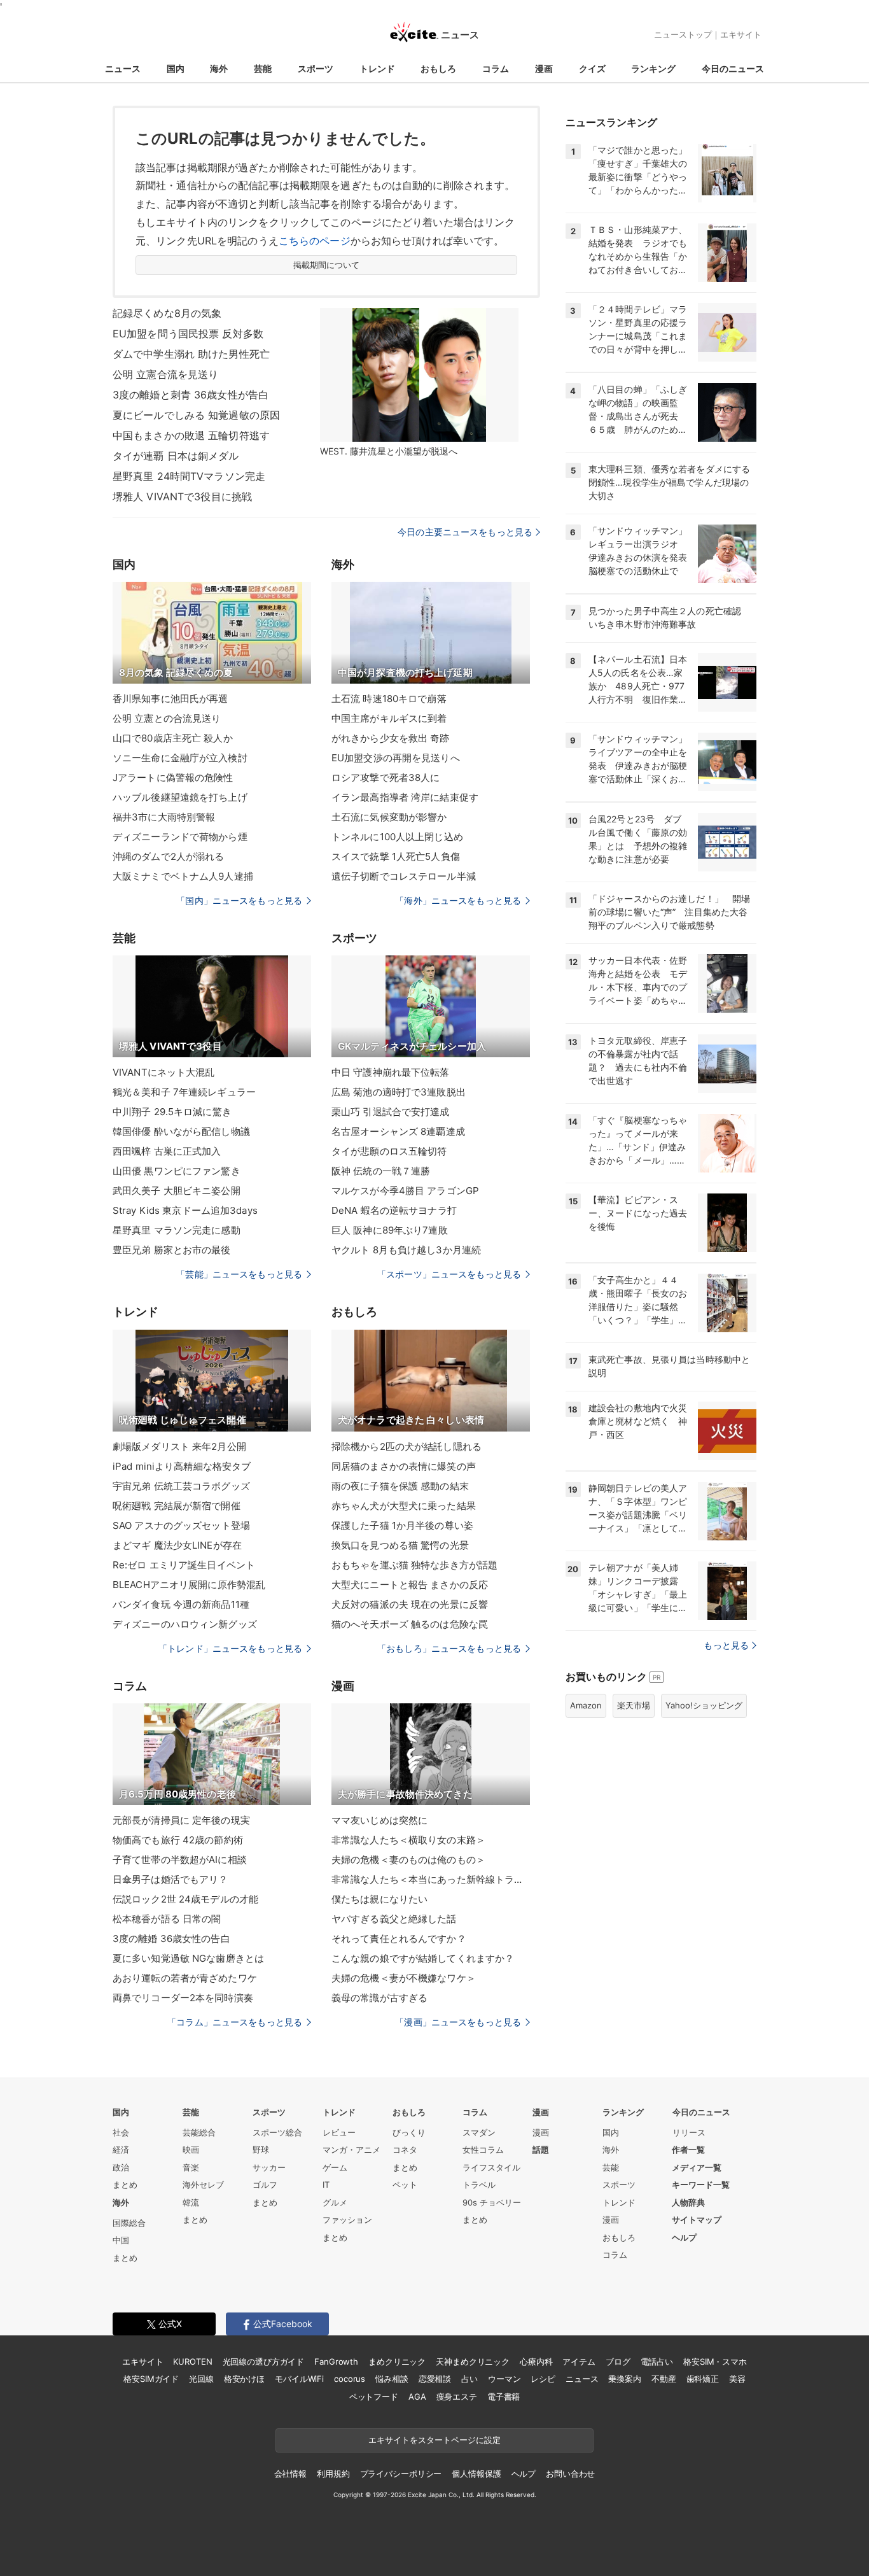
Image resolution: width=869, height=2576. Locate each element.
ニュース (123, 68)
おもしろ (438, 68)
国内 (176, 68)
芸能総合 (199, 2132)
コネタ (405, 2150)
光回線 (201, 2379)
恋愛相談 (435, 2379)
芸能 (263, 68)
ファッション (347, 2220)
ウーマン (504, 2379)
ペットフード (374, 2397)
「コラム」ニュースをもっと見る (235, 2022)
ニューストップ (683, 34)
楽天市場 (634, 1705)
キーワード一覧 (701, 2185)
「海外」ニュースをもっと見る (458, 900)
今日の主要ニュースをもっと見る (465, 532)
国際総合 (129, 2223)
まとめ (125, 2185)
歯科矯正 (703, 2379)
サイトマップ (697, 2220)
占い (469, 2379)
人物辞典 (688, 2202)
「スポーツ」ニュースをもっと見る (449, 1274)
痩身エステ (457, 2397)
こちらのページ (315, 241)
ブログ (618, 2361)
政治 (121, 2167)
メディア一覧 (697, 2167)
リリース (689, 2132)
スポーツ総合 (277, 2132)
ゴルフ (265, 2185)
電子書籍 (504, 2397)
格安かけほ (244, 2379)
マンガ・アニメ (351, 2150)
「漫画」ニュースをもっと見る (458, 2022)
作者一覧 (688, 2150)
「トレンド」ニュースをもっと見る (230, 1648)
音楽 (191, 2167)
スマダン (479, 2132)
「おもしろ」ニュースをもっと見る (449, 1648)
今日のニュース (733, 68)
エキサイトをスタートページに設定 (434, 2440)
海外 (219, 68)
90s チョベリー (492, 2202)
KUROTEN (192, 2361)
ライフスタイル (491, 2167)
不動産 (664, 2379)
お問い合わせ (570, 2474)
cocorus (350, 2379)
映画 (191, 2150)
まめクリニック (397, 2361)
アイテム (579, 2361)
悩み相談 (392, 2379)
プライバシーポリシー (401, 2474)
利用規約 (333, 2474)
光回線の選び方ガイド (264, 2361)
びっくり (409, 2132)
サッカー (269, 2167)
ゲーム (335, 2167)
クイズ (592, 68)
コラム (496, 68)
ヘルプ (684, 2237)
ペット (405, 2185)
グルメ (335, 2202)
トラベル (479, 2185)
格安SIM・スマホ (715, 2361)
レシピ (543, 2379)
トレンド (377, 68)
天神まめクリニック (473, 2361)
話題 (541, 2150)
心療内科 (536, 2361)
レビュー (339, 2132)
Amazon (586, 1705)
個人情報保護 (476, 2474)
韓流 (191, 2202)
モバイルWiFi (299, 2379)
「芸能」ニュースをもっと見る (239, 1274)
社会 (121, 2132)
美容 (737, 2379)
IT (326, 2185)
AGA (417, 2397)
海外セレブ (203, 2185)
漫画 (544, 68)
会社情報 (290, 2474)
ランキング (653, 68)
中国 (121, 2240)
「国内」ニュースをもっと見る (239, 900)
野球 (261, 2150)
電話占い (657, 2361)
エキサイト (741, 34)
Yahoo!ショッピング (704, 1705)
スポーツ (316, 68)
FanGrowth (336, 2361)
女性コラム (483, 2150)
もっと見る (726, 1645)
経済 (121, 2150)
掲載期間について (327, 265)
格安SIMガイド (151, 2379)
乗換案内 (624, 2379)
